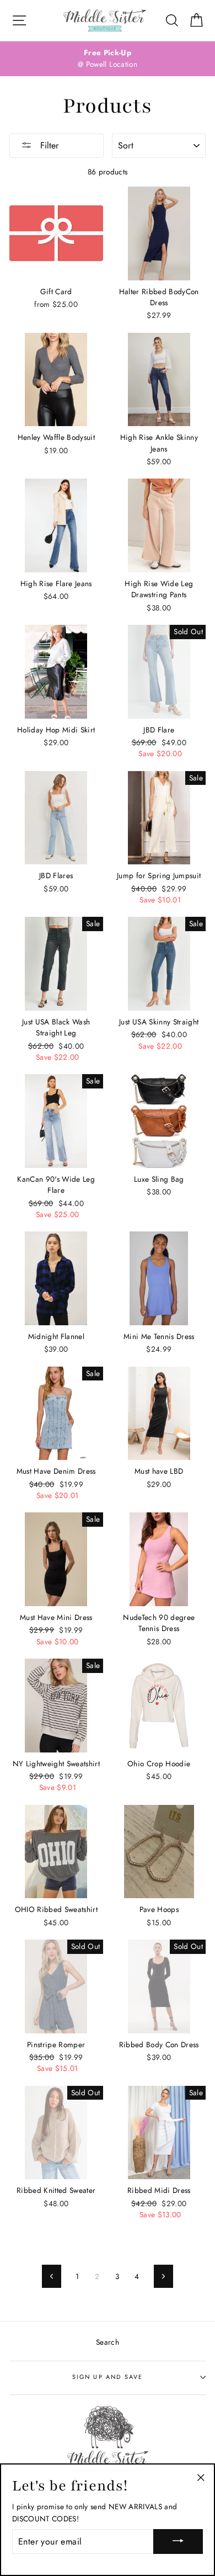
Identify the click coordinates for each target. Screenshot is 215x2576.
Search (108, 2342)
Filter (48, 145)
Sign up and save (108, 2377)
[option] (108, 59)
